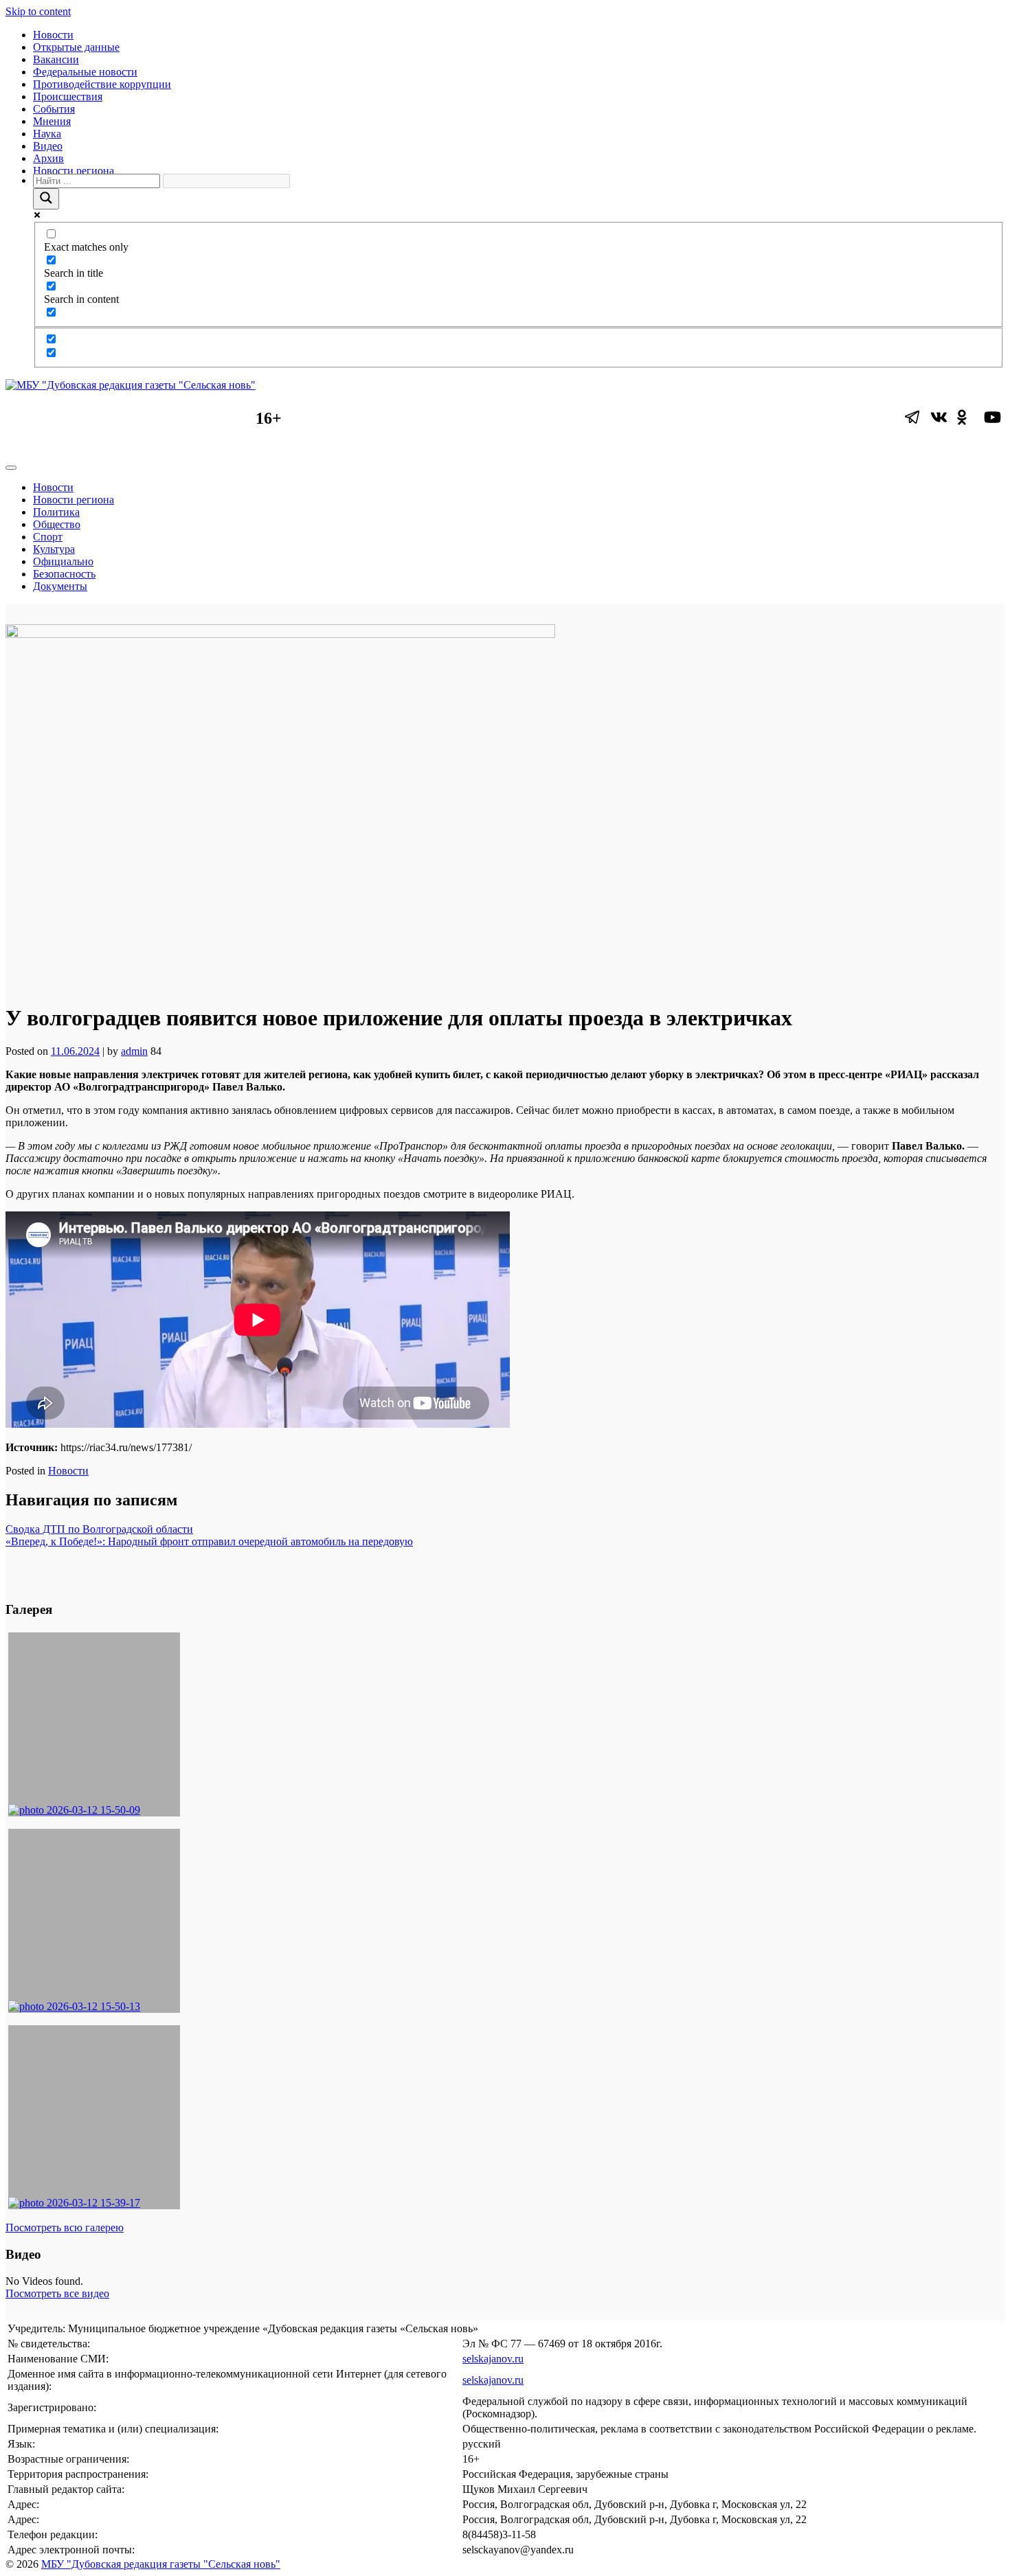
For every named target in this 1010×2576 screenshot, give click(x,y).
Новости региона (74, 171)
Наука (47, 134)
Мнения (52, 121)
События (54, 109)
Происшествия (68, 96)
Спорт (48, 537)
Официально (63, 561)
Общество (57, 524)
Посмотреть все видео (57, 2293)
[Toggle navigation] (11, 468)
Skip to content (38, 11)
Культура (54, 549)
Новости (53, 35)
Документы (60, 586)
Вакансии (56, 59)
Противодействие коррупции (102, 84)
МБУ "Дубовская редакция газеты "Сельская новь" (161, 2564)
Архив (48, 158)
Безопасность (64, 574)
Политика (56, 512)
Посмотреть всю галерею (65, 2227)
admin (134, 1051)
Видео (48, 146)
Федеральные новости (85, 72)
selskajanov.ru (493, 2359)
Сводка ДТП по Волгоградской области (99, 1529)
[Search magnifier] (46, 199)
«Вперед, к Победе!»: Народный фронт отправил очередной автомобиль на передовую (209, 1541)
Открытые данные (76, 47)
